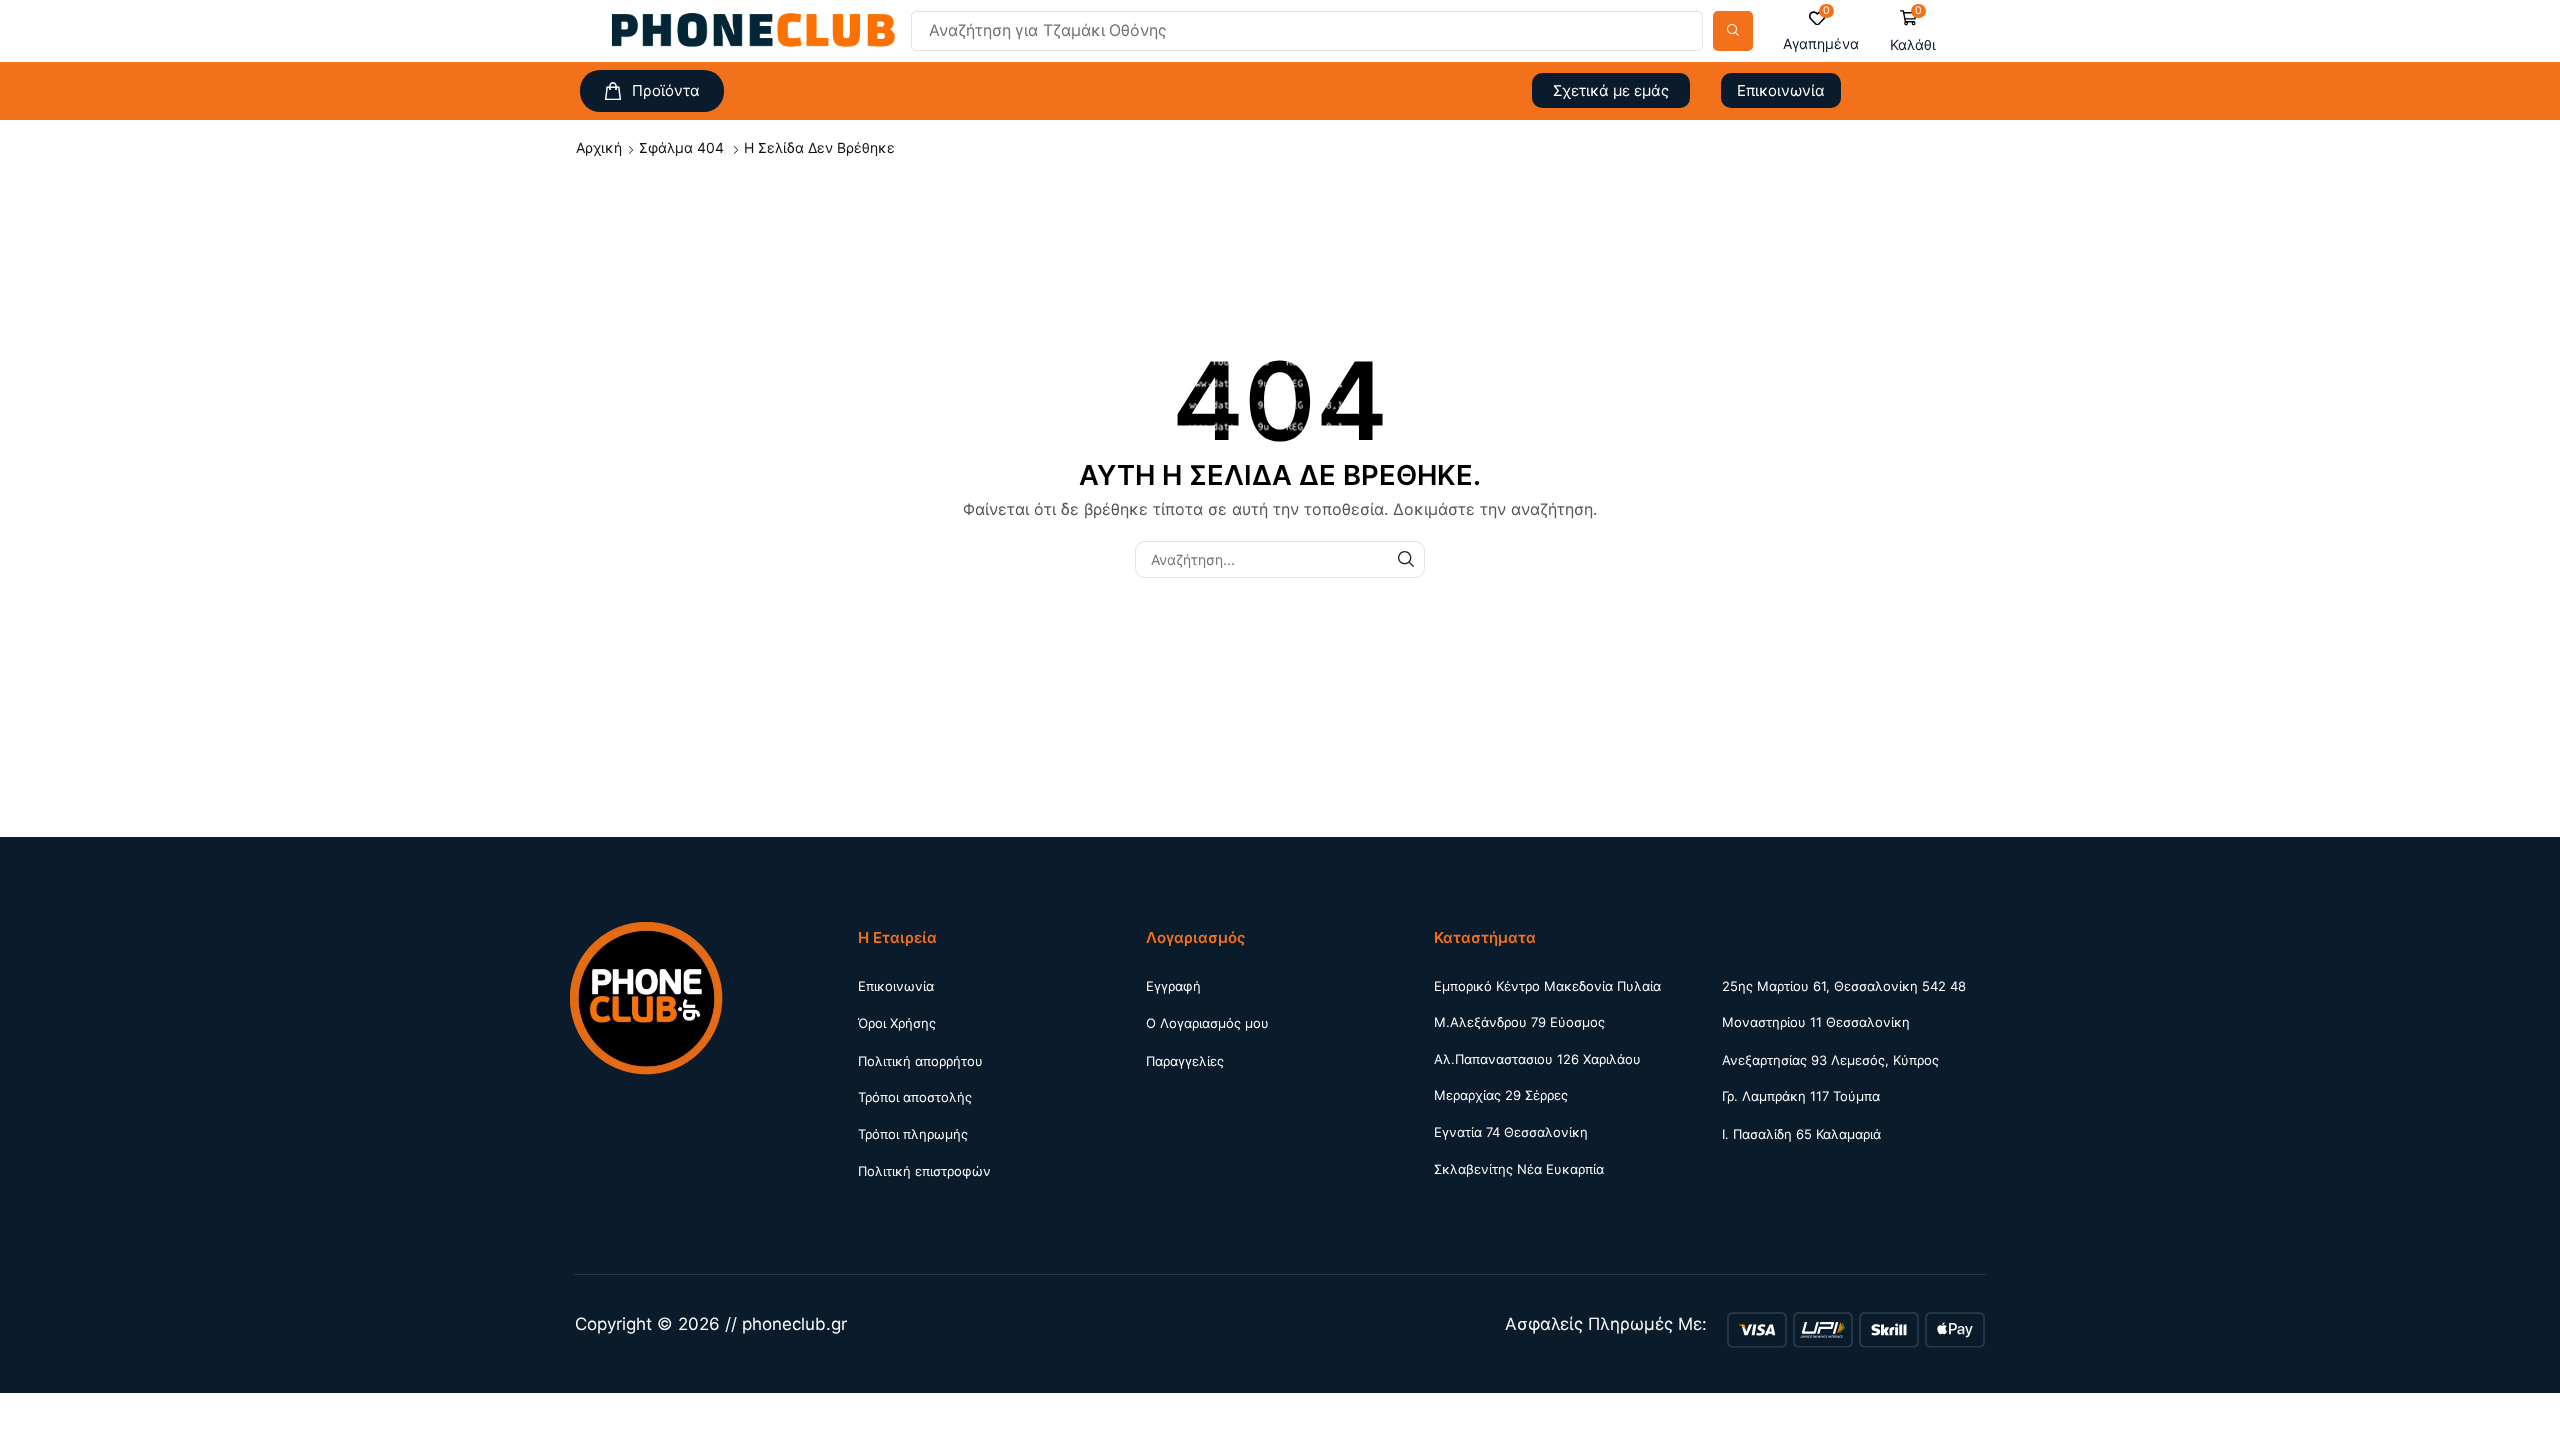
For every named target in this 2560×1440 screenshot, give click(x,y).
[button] (1821, 31)
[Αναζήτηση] (1733, 31)
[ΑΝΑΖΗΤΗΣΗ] (1406, 559)
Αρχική (599, 147)
